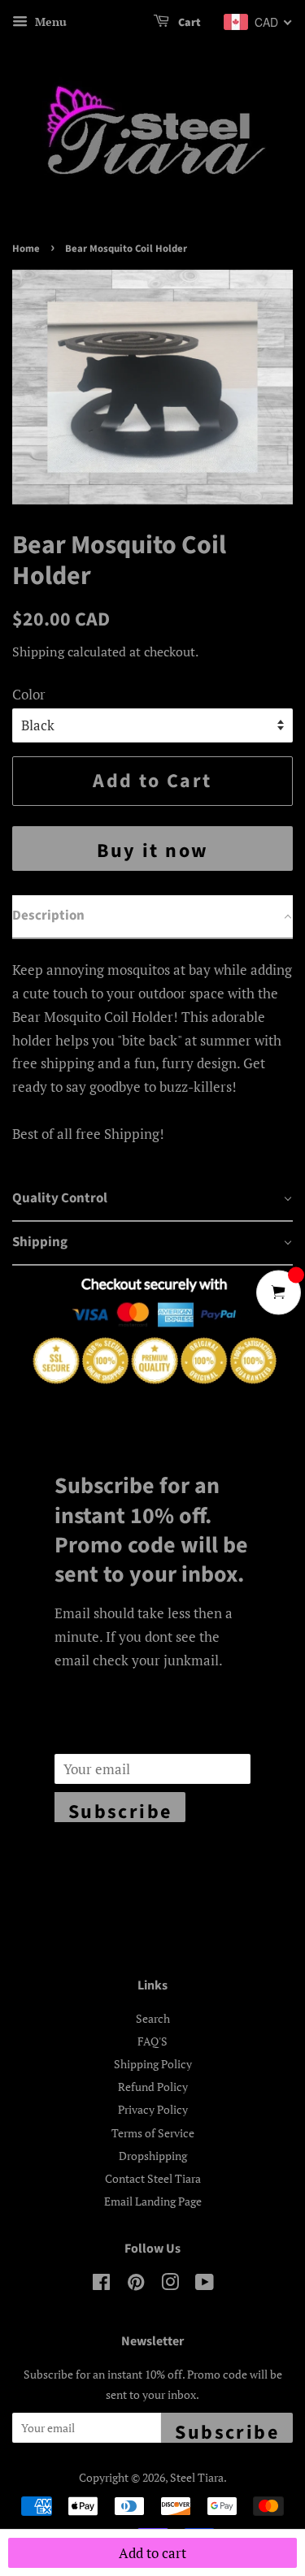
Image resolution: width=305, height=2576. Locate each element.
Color (29, 694)
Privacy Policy (153, 2109)
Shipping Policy (153, 2064)
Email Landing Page (153, 2201)
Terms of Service (153, 2133)
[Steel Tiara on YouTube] (205, 2285)
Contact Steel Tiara (153, 2178)
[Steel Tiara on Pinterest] (136, 2285)
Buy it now (153, 851)
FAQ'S (152, 2041)
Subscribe (120, 1810)
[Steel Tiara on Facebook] (101, 2285)
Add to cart (152, 2553)
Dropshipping (153, 2156)
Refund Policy (153, 2087)
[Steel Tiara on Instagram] (170, 2285)
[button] (152, 917)
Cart (188, 23)
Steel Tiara (197, 2477)
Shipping (38, 652)
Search (153, 2018)
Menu (49, 22)
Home (26, 249)
